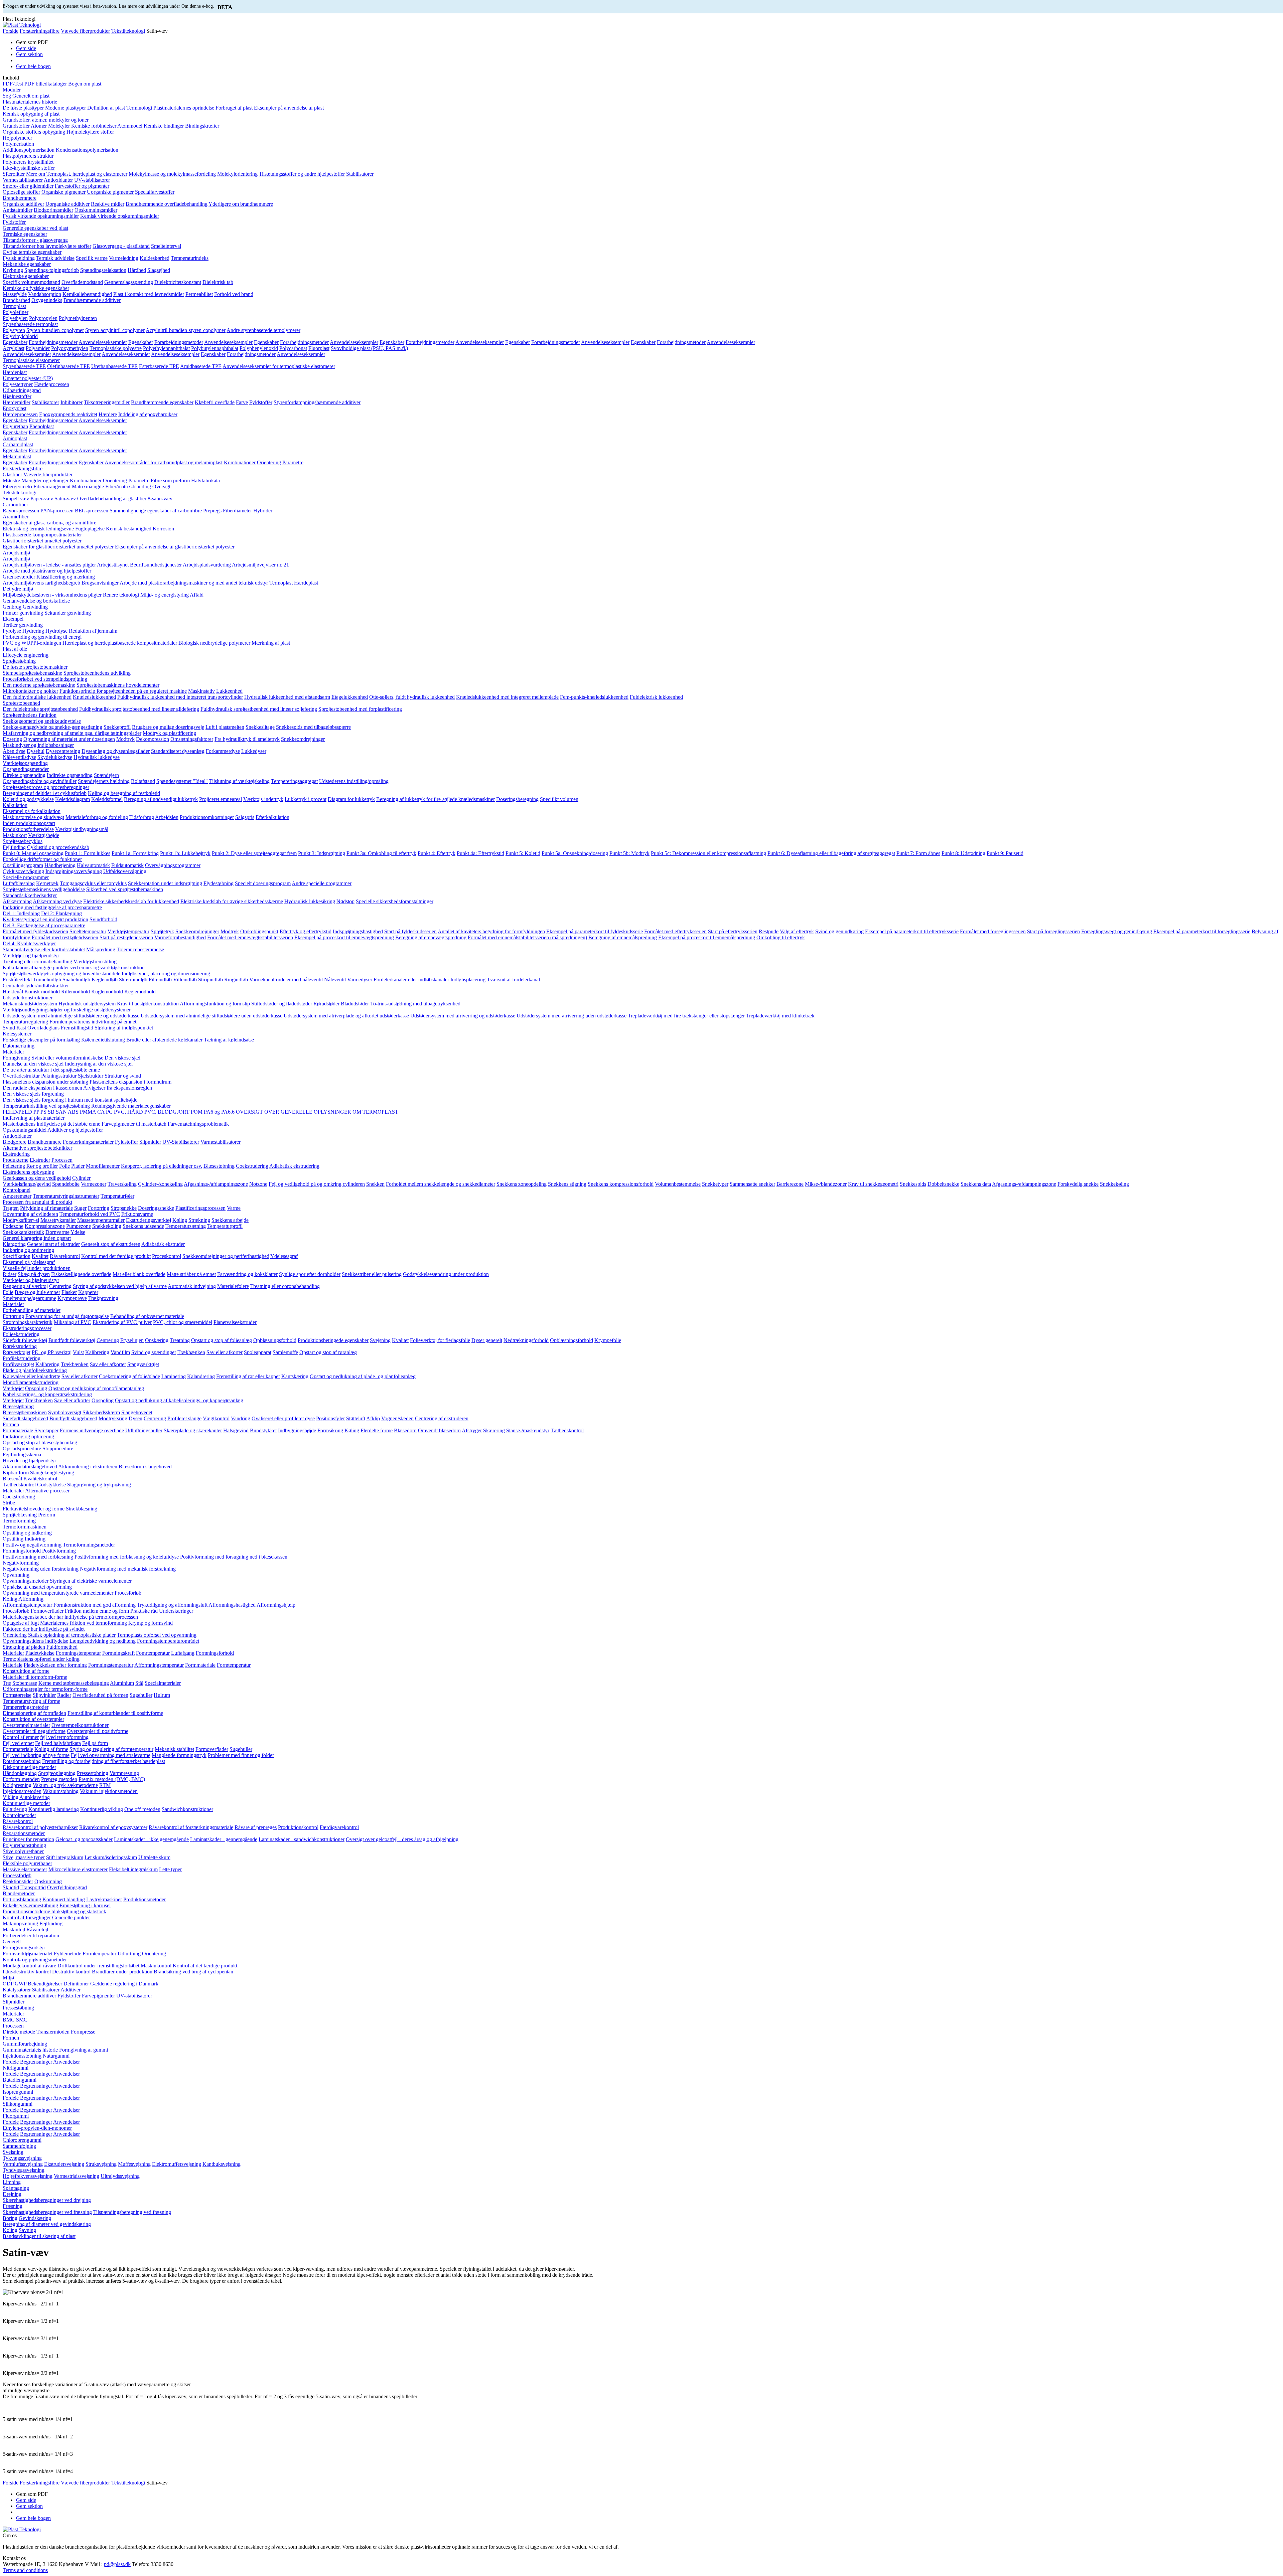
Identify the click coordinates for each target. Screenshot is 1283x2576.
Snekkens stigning (567, 1184)
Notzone (258, 1184)
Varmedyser (360, 980)
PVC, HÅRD (128, 1112)
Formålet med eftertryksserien (675, 931)
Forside (11, 31)
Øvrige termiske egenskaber (32, 252)
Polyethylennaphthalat (166, 348)
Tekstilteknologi (128, 31)
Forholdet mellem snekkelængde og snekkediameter (441, 1184)
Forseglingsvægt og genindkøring (1117, 931)
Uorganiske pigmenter (110, 192)
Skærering (494, 1430)
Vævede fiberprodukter (85, 31)
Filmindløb (160, 980)
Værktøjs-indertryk (263, 799)
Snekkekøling (1114, 1184)
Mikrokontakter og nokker (30, 691)
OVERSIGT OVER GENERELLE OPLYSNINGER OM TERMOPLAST (317, 1112)
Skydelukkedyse (55, 757)
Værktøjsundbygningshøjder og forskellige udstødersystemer (67, 1010)
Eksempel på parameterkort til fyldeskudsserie (595, 931)
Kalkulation (15, 805)
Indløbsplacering (468, 980)
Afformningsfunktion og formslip (215, 1004)
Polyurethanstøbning (24, 1845)
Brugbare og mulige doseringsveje (168, 727)
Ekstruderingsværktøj (149, 1220)
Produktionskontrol (298, 1827)
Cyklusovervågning (23, 871)
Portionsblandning (22, 1899)
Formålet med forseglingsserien (993, 931)
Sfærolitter (14, 174)
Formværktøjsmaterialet (28, 1954)
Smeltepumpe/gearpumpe (29, 1298)
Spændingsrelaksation (103, 270)
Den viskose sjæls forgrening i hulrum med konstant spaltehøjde (70, 1100)
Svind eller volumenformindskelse (67, 1058)
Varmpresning (124, 1773)
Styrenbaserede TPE (24, 366)
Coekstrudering (252, 1166)
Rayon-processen (21, 511)
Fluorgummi (16, 2116)
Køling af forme (51, 1749)
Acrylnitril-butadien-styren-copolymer (186, 330)
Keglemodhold (140, 992)
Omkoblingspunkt (259, 931)
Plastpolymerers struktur (28, 156)
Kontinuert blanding (64, 1899)
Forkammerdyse (223, 751)
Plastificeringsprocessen (200, 1208)
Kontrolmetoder (19, 1815)
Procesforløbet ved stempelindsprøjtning (45, 679)
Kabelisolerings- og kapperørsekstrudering (47, 1394)
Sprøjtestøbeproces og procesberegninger (46, 787)
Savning (27, 2230)
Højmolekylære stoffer (90, 132)
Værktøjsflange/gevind (27, 1184)
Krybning (13, 270)
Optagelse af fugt (21, 1623)
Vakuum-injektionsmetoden (109, 1791)
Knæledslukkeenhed (94, 697)
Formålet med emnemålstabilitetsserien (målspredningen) (527, 937)
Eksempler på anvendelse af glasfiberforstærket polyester (175, 547)
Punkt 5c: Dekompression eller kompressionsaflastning (708, 853)
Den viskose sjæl (122, 1058)
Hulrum (162, 1695)
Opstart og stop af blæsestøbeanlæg (40, 1442)
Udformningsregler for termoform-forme (45, 1689)
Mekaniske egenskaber (27, 264)
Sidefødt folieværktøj (25, 1340)
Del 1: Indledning (21, 913)
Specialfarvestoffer (155, 192)
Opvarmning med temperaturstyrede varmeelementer (58, 1593)
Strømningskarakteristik (28, 1322)
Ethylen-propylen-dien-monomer (37, 2128)
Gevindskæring (35, 2218)
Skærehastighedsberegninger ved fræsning (47, 2212)
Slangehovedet (137, 1412)
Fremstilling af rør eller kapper (248, 1376)
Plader (78, 1166)
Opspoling (36, 1388)
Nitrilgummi (16, 2068)
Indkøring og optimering (28, 1250)
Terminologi (139, 108)
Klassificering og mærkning (66, 577)
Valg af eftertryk (797, 931)
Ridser (10, 1274)
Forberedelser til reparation (31, 1936)
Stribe (9, 1503)
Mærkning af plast (271, 643)
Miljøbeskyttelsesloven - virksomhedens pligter (52, 595)
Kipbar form (16, 1473)
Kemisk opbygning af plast (31, 114)
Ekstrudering (16, 1154)
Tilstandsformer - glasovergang (35, 240)
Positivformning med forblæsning (38, 1557)
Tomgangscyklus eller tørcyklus (93, 883)
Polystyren (14, 330)
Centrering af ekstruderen (442, 1418)
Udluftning (129, 1954)
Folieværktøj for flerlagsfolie (440, 1340)
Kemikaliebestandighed (87, 294)
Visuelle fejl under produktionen (37, 1268)
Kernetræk (47, 883)
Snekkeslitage (260, 727)
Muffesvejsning (134, 2164)
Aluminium (122, 1683)
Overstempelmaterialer (26, 1725)
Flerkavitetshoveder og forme (34, 1509)
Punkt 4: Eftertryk (437, 853)
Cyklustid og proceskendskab (58, 847)
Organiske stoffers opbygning (34, 132)
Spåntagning (16, 2188)
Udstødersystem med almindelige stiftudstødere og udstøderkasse (71, 1016)
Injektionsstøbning (22, 2056)
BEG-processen (92, 511)
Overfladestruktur (21, 1076)
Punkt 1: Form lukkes (88, 853)
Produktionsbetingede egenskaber (333, 1340)
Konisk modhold (42, 992)
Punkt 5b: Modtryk (629, 853)
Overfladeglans (43, 1028)
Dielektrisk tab (218, 282)
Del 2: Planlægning (61, 913)
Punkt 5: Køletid (523, 853)
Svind (9, 1028)
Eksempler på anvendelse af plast (289, 108)
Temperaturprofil (225, 1226)
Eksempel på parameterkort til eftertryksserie (912, 931)
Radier (64, 1695)
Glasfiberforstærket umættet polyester (42, 541)
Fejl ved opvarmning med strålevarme (111, 1755)
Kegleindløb (105, 980)
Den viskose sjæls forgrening (33, 1094)
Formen (11, 1424)
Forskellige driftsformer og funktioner (42, 859)
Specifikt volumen (559, 799)
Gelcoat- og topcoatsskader (84, 1839)
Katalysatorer (17, 1990)
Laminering (174, 1376)
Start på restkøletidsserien (126, 937)
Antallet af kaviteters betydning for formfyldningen (491, 931)
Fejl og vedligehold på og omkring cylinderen (317, 1184)
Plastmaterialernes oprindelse (184, 108)
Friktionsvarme (137, 1214)
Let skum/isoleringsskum (111, 1857)
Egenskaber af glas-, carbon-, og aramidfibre (49, 523)
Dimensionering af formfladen (34, 1713)
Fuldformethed (62, 1647)
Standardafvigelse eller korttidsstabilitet (44, 949)
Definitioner (76, 1984)
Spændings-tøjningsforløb (52, 270)
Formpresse (83, 2032)
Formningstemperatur (78, 1653)
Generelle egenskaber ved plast (35, 228)
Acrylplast (14, 348)
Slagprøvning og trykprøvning (99, 1485)
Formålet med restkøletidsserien (65, 937)
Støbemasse (25, 1683)
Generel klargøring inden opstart (37, 1238)
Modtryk (125, 739)
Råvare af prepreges (256, 1827)
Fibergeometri (17, 487)
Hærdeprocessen (52, 384)
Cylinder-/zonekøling (160, 1184)
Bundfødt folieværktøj (72, 1340)
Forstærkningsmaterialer (88, 1142)
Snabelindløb (76, 980)
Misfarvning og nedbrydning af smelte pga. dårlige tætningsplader (72, 733)
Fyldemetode (67, 1954)
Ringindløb (236, 980)
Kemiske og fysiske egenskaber (36, 288)
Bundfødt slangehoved (73, 1418)
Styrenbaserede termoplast (30, 324)
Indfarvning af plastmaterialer (34, 1118)
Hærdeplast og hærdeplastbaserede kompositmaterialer (120, 643)
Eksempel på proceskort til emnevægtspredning (344, 937)
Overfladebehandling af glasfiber (112, 499)
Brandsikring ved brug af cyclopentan (193, 1972)
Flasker (69, 1292)
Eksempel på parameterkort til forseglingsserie (1202, 931)
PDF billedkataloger (46, 84)
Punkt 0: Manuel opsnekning (33, 853)
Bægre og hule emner (37, 1292)
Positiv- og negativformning (32, 1545)
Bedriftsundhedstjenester (156, 565)
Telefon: (141, 2564)
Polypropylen (43, 318)
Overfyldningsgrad (67, 1887)
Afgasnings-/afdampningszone (216, 1184)
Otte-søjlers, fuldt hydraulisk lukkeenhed (412, 697)
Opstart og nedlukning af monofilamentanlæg (96, 1388)
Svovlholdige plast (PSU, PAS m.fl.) (369, 348)
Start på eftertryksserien (733, 931)
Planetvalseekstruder (235, 1322)
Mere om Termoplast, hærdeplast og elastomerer (77, 174)
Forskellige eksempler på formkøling (41, 1040)
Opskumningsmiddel (25, 1130)
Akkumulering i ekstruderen (88, 1467)
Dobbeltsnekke (943, 1184)
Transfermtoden (53, 2032)
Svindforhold (103, 919)
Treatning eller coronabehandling (37, 961)
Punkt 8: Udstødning (963, 853)
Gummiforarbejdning (25, 2044)
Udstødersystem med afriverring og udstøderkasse (463, 1016)
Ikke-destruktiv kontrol (27, 1972)
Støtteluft (356, 1418)
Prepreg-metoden (59, 1779)
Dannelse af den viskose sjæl (33, 1064)
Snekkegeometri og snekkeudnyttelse (42, 721)
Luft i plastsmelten (225, 727)
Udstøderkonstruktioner (28, 998)
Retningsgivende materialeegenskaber (131, 1106)
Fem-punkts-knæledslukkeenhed (594, 697)
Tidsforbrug (142, 817)
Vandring (241, 1418)
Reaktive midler (108, 204)
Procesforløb (128, 1593)
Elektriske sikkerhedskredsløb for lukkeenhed (131, 901)
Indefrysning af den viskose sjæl (99, 1064)
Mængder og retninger (45, 480)
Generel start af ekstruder (53, 1244)
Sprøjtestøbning (19, 661)
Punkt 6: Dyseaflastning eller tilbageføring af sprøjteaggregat (831, 853)
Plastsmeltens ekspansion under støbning (45, 1082)
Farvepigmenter (98, 1996)
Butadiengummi (20, 2080)
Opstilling (13, 1539)
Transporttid (33, 1887)
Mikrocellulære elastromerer (78, 1869)
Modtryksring (113, 1418)
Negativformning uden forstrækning (41, 1569)
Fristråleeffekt (17, 980)
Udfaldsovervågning (125, 871)
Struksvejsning (101, 2164)
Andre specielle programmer (322, 883)
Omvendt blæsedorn (439, 1430)
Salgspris (245, 817)
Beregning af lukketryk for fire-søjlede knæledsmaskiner (436, 799)
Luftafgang (183, 1653)
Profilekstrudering (22, 1358)
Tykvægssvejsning (22, 2158)
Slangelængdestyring (52, 1473)
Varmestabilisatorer (23, 180)
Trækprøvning (103, 1298)
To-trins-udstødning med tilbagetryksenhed (415, 1004)
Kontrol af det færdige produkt (205, 1966)
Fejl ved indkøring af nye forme (36, 1755)
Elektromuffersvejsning (177, 2164)
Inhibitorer (72, 402)
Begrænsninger (36, 2062)
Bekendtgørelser (45, 1984)
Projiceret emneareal (221, 799)
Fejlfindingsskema (22, 1455)
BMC (9, 2020)
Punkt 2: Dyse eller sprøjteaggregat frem (254, 853)
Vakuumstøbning (61, 1791)
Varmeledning (124, 258)
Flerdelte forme (377, 1430)
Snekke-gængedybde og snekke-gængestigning (52, 727)
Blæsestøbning (219, 1166)
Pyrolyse (12, 631)
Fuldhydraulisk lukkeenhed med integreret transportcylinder (180, 697)
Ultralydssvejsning (120, 2176)
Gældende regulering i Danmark (124, 1984)
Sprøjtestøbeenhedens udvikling (97, 673)
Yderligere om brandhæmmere (241, 204)
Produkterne (16, 1160)
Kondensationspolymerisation (87, 150)
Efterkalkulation (272, 817)
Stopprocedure (58, 1448)
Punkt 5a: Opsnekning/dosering (575, 853)
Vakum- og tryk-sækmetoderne (65, 1785)
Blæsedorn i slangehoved (145, 1467)
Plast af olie (15, 649)
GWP (21, 1984)
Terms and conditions (25, 2570)
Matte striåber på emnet (191, 1274)
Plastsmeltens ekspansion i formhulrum (130, 1082)
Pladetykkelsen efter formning (55, 1665)
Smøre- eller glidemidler (28, 186)
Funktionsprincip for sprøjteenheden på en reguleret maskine (123, 691)
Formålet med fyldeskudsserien (35, 931)
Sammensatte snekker (752, 1184)
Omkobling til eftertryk (781, 937)
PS (43, 1112)
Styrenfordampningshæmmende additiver (317, 402)
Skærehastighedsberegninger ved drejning (47, 2200)
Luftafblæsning (19, 883)
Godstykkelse (51, 1485)
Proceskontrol (167, 1256)
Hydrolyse (56, 631)
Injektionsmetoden (22, 1791)
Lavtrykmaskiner (104, 1899)
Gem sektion (29, 54)
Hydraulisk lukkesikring (310, 901)
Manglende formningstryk (179, 1755)
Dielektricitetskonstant (178, 282)
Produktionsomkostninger (207, 817)
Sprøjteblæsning (20, 1515)
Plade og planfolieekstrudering (35, 1370)
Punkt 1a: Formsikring (135, 853)
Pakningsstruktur (59, 1076)
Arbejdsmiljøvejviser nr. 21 (260, 565)
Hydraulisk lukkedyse (97, 757)
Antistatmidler (18, 210)
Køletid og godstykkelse (28, 799)
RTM (105, 1785)
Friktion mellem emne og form (97, 1611)
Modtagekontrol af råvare (29, 1966)
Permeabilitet (199, 294)
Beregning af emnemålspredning (623, 937)
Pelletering (14, 1166)
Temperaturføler (117, 1196)
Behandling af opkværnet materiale (147, 1316)
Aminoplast (15, 438)
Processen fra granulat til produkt (37, 1202)
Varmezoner (94, 1184)
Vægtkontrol (216, 1418)
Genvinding (35, 607)
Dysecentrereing (63, 751)
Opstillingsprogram (23, 865)
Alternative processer (47, 1491)
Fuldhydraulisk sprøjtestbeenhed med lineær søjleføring (259, 709)
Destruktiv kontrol (71, 1972)
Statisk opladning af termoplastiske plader (72, 1635)
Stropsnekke (124, 1208)
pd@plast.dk (117, 2564)
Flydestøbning (219, 883)
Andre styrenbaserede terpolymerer (263, 330)
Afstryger (472, 1430)
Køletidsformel (107, 799)
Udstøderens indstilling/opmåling (354, 781)
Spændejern (106, 775)
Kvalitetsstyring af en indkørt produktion (45, 919)
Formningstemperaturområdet (168, 1641)
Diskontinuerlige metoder (29, 1767)
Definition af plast (106, 108)
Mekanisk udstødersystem (30, 1004)
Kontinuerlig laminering (54, 1809)
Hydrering (33, 631)
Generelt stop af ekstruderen (111, 1244)
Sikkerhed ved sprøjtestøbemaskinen (125, 889)
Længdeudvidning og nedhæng (103, 1641)
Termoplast (14, 306)
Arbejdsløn (167, 817)
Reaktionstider (18, 1881)
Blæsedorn (405, 1430)
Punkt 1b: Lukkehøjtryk (185, 853)
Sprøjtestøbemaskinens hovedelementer (118, 685)
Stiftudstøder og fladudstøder (282, 1004)
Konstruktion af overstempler (33, 1719)
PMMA (88, 1112)
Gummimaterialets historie (30, 2050)
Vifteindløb (185, 980)
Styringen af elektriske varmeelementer (91, 1581)
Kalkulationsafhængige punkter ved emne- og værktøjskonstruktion (74, 968)
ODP (8, 1984)
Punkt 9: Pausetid (1005, 853)
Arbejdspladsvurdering (207, 565)
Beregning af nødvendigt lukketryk (161, 799)
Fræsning (13, 2206)
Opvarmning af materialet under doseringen (69, 739)
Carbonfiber (15, 505)
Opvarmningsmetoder (26, 1581)
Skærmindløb (133, 980)
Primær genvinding (23, 613)
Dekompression (153, 739)
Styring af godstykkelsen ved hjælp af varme (120, 1286)
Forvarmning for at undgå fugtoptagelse (67, 1316)
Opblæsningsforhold (275, 1340)
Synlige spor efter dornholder (310, 1274)
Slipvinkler (44, 1695)
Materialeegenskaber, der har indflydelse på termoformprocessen (70, 1617)
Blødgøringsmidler (53, 210)
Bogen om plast (85, 84)
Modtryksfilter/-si (21, 1220)
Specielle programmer (26, 877)
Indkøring (35, 1539)
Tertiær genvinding (23, 625)
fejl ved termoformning (64, 1737)
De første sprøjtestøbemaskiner (35, 667)
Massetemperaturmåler (101, 1220)
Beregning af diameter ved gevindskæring (47, 2224)
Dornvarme (57, 1232)
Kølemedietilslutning (103, 1040)
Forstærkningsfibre (40, 31)
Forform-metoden (21, 1779)
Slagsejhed (159, 270)
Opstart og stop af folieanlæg (222, 1340)
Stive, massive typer (24, 1857)
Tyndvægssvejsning (24, 2170)
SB (51, 1112)
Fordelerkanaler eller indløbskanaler (411, 980)
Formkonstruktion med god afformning (95, 1605)
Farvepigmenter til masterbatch (134, 1124)
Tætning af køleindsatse (229, 1040)
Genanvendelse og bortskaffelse (36, 601)
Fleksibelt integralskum (133, 1869)
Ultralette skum (154, 1857)
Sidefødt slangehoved (25, 1418)
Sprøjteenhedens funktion (30, 715)
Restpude (769, 931)
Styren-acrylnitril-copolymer (115, 330)
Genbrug (12, 607)
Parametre (293, 462)
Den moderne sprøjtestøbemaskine (39, 685)
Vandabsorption (45, 294)
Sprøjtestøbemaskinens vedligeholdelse (44, 889)
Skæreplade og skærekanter (193, 1430)
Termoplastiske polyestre (116, 348)
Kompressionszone (45, 1226)
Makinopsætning (20, 1923)
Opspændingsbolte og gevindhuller (40, 781)
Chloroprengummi (22, 2140)
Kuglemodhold (107, 992)
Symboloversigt (65, 1412)
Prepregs (212, 511)
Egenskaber (15, 342)
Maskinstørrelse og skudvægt (33, 817)
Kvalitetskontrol (40, 1479)
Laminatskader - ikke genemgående (151, 1839)
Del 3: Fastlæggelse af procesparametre (44, 925)
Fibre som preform (170, 480)
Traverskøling (122, 1184)
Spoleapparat (258, 1352)
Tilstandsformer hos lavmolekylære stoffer (47, 246)
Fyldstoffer (14, 222)
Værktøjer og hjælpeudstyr (31, 955)
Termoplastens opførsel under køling (41, 1659)
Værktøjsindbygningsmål (82, 829)
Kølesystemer (17, 1034)
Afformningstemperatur (27, 1605)
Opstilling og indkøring (27, 1533)
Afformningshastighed (232, 1605)
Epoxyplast (15, 408)
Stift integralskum (65, 1857)
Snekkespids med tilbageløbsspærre (313, 727)
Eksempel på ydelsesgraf (29, 1262)
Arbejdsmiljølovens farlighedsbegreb (41, 583)
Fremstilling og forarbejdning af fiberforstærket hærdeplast (104, 1761)
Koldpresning (17, 1785)
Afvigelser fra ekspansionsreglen (118, 1088)
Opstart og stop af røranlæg (328, 1352)
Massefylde (15, 294)
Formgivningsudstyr (24, 1948)
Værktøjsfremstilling (95, 961)
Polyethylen (15, 318)
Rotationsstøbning (22, 1761)
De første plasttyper (23, 108)
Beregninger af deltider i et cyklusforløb (45, 793)
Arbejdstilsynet (113, 565)
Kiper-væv (42, 499)
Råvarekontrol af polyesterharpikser (40, 1827)
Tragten (11, 1208)
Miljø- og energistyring (165, 595)
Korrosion (163, 529)
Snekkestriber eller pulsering (372, 1274)
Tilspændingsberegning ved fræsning (132, 2212)
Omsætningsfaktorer (192, 739)
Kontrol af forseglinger (27, 1917)
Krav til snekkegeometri (873, 1184)
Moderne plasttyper (65, 108)
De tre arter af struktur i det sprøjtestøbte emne (51, 1070)
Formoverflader (47, 1611)
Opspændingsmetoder (26, 769)
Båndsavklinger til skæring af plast (39, 2236)
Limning (12, 2182)
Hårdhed (137, 270)
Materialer (13, 1052)
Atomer (39, 126)
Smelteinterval (166, 246)
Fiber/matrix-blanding (128, 487)
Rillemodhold (76, 992)
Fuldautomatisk (127, 865)
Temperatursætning (186, 1226)
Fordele (11, 2062)
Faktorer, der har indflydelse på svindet (44, 1629)
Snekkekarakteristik (23, 1232)
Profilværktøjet (18, 1364)
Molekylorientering (237, 174)
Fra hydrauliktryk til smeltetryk (247, 739)
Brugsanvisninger (100, 583)
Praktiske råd (144, 1611)
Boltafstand (143, 781)
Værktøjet (13, 1388)
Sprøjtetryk (162, 931)
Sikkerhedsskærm (101, 1412)
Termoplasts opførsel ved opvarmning (157, 1635)
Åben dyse (14, 751)
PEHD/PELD (17, 1112)
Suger (80, 1208)
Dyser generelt (487, 1340)
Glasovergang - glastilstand (121, 246)
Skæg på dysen (34, 1274)
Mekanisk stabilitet (174, 1749)
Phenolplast (42, 426)
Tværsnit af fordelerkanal (513, 980)
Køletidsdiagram (73, 799)
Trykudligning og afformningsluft (172, 1605)
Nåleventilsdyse (19, 757)
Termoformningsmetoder (89, 1545)
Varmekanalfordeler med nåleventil (286, 980)
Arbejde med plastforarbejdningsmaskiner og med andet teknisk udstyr (194, 583)
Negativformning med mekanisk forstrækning (128, 1569)
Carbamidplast (18, 444)
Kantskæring (295, 1376)
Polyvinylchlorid (20, 336)
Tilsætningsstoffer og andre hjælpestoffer (302, 174)
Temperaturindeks (190, 258)
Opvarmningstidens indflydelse (35, 1641)
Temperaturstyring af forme (31, 1701)
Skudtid (11, 1887)
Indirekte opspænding (70, 775)
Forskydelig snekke (1078, 1184)
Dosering (12, 739)
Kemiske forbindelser (94, 126)
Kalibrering (97, 1352)
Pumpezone (79, 1226)
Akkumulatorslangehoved (30, 1467)
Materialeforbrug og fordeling (97, 817)
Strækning (199, 1220)
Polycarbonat (293, 348)
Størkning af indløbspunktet (124, 1028)
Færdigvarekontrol (339, 1827)
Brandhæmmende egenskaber (162, 402)
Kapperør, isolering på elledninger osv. (162, 1166)
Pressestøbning (93, 1773)
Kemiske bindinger (164, 126)
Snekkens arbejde (230, 1220)
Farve (242, 402)
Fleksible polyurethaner (27, 1863)
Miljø (8, 1978)
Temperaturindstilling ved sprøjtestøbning (46, 1106)
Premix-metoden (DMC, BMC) (112, 1779)
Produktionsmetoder (145, 1899)
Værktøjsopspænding (25, 763)
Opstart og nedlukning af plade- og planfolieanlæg (363, 1376)
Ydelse (78, 1232)
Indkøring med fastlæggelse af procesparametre (52, 907)
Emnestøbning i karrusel (85, 1905)
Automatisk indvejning (192, 1286)
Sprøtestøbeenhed (21, 703)
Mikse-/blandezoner (826, 1184)
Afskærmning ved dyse (57, 901)
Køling (180, 1220)
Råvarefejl (37, 1929)
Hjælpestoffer (17, 396)
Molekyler (59, 126)
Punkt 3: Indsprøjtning (322, 853)
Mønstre (11, 480)
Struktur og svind (123, 1076)
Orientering (269, 462)
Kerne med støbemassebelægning (74, 1683)
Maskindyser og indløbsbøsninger (38, 745)
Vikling (11, 1797)
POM (197, 1112)
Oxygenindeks (47, 300)
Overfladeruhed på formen (100, 1695)
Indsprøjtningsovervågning (74, 871)
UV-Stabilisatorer (181, 1142)
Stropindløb (210, 980)
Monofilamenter (103, 1166)
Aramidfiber (16, 517)
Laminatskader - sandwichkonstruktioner (302, 1839)
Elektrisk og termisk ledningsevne (38, 529)
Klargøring (14, 1244)
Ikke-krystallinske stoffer (29, 168)
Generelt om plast (31, 96)
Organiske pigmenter (63, 192)
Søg (7, 96)
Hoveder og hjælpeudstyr (29, 1461)
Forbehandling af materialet (32, 1310)
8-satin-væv (160, 499)
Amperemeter (17, 1196)
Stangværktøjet (143, 1364)
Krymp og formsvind (151, 1623)
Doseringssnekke (156, 1208)
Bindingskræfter (202, 126)
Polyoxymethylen (70, 348)
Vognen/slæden (397, 1418)
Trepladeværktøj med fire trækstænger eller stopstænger (686, 1016)
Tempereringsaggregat (294, 781)
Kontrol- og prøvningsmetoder (35, 1960)
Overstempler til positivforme (98, 1731)
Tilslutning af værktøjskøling (239, 781)
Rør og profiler (42, 1166)
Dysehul (36, 751)
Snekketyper (715, 1184)
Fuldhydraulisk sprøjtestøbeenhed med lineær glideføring (139, 709)
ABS (73, 1112)
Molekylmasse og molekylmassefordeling (172, 174)
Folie (64, 1166)
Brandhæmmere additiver (29, 1996)
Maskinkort (15, 835)
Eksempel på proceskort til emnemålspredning (707, 937)
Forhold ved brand (234, 294)
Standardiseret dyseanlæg (178, 751)
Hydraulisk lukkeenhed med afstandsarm (287, 697)
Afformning (31, 1599)
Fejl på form (95, 1743)
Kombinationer (240, 462)
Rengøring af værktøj (25, 1286)
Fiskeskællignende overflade (81, 1274)
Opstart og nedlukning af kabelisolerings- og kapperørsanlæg (179, 1400)
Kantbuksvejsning (222, 2164)
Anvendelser (66, 2062)
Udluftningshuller (144, 1430)
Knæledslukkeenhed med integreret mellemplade (507, 697)
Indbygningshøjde (297, 1430)
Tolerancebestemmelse (140, 949)
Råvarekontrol (65, 1256)
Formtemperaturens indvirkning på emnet (93, 1022)
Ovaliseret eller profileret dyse (283, 1418)
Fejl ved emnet (18, 1743)
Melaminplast (17, 456)
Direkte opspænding (24, 775)
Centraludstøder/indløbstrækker (36, 986)
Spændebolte (66, 1184)
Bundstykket (263, 1430)
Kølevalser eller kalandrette (31, 1376)
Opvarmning (16, 1575)
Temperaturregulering (25, 1022)
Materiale (13, 1665)
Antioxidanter (58, 180)
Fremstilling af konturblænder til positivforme (115, 1713)
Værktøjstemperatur (128, 931)
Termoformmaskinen (25, 1527)
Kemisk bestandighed (129, 529)
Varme (234, 1208)
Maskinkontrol (156, 1966)
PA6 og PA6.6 (219, 1112)
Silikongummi (18, 2104)
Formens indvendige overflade (92, 1430)
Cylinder (81, 1178)
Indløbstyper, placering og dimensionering (166, 974)
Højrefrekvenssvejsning (28, 2176)
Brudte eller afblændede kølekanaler (164, 1040)
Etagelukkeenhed (350, 697)
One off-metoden (142, 1809)
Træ (7, 1683)
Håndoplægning (20, 1773)
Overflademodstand (82, 282)
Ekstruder (40, 1160)
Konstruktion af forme (26, 1671)
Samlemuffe (285, 1352)
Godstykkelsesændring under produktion (446, 1274)
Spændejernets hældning (104, 781)
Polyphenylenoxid (259, 348)
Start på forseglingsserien (1053, 931)
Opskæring (157, 1340)
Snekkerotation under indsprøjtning (165, 883)
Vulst (78, 1352)
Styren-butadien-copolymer (55, 330)
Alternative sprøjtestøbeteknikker (37, 1148)
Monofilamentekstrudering (31, 1382)
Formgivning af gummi (84, 2050)
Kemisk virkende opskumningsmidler (120, 216)
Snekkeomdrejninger (303, 739)
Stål (139, 1683)
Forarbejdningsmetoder (53, 342)
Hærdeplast (15, 372)
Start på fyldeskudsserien (410, 931)
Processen (62, 1160)
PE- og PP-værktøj (52, 1352)
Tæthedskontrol (567, 1430)
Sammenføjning (19, 2146)
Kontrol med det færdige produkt (116, 1256)
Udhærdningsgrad (22, 390)
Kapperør (88, 1292)
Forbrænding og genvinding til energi (42, 637)
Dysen (135, 1418)
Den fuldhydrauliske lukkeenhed (37, 697)
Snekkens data (976, 1184)
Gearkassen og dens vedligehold (37, 1178)
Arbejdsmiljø (16, 553)
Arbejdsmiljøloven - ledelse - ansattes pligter (49, 565)
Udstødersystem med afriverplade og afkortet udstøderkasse (346, 1016)
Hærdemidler (17, 402)
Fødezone (13, 1226)
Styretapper (46, 1430)
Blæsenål (12, 1479)
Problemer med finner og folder (241, 1755)
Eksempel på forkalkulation (32, 811)
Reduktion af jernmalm (93, 631)
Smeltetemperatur (88, 931)
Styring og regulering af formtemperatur (111, 1749)
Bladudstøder (355, 1004)
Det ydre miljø (18, 589)
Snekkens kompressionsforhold (621, 1184)
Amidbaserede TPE (201, 366)
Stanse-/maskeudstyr (528, 1430)
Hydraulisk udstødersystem (87, 1004)
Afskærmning (17, 901)
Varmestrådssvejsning (77, 2176)
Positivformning (59, 1551)
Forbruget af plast (234, 108)
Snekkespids (913, 1184)
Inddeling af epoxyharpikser (148, 414)
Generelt (12, 1942)
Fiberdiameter (237, 511)
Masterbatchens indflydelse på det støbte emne (51, 1124)
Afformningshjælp (276, 1605)
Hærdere (108, 414)
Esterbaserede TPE (159, 366)
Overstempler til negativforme (34, 1731)
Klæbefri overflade (215, 402)
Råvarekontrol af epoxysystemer (113, 1827)
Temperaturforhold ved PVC (90, 1214)
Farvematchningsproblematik (198, 1124)
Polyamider (38, 348)
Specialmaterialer (163, 1683)
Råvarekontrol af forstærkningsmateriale (191, 1827)
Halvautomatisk (93, 865)
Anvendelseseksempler (103, 342)
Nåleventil (335, 980)
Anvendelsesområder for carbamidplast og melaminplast (164, 462)
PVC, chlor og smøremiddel (183, 1322)
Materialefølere (233, 1286)
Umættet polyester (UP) (28, 378)
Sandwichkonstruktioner (187, 1809)
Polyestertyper (18, 384)
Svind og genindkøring (839, 931)
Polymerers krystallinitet (28, 162)
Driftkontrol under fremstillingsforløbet (98, 1966)
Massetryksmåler (58, 1220)
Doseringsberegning (517, 799)
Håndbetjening (60, 865)
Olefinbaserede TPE (68, 366)
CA (101, 1112)
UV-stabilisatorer (92, 180)
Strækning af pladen (24, 1647)
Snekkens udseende (143, 1226)
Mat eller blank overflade (139, 1274)
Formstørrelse (17, 1695)
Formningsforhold (22, 1551)
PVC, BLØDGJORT (167, 1112)
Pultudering (15, 1809)
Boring (10, 2218)
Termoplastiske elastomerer (31, 360)
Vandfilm (120, 1352)
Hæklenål (13, 992)
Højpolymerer (17, 138)
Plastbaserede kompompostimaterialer (42, 535)
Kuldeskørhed (155, 258)
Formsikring (330, 1430)
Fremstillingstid (77, 1028)
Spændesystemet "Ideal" (182, 781)
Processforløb (17, 1875)
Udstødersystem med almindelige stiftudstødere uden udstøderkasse (211, 1016)
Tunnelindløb (47, 980)
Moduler (12, 90)
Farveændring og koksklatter (247, 1274)
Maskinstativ (201, 691)
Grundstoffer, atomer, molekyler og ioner (46, 120)
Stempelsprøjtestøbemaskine (32, 673)
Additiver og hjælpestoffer (75, 1130)
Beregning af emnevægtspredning (431, 937)
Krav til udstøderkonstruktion (148, 1004)
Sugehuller (141, 1695)
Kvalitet (40, 1256)
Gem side (26, 48)
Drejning (12, 2194)
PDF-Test (13, 84)
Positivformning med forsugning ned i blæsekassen (234, 1557)
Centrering (60, 1286)
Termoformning (19, 1521)
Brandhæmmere (20, 198)
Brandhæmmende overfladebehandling (167, 204)
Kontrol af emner (21, 1737)
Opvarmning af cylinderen (30, 1214)
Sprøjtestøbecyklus (23, 841)
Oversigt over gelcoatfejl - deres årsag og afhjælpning (402, 1839)
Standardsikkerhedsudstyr (30, 895)
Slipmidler (150, 1142)
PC (109, 1112)
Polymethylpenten (78, 318)
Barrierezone (790, 1184)
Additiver (70, 1990)
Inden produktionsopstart (29, 823)
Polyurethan (15, 426)
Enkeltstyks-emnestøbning (30, 1905)
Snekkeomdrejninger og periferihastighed (226, 1256)
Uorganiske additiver (67, 204)
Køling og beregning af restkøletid (124, 793)
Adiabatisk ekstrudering (294, 1166)
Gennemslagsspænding (129, 282)
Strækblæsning (82, 1509)
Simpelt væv (16, 499)
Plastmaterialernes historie (30, 102)
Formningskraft (118, 1653)
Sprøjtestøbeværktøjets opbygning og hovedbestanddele (61, 974)
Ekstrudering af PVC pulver (122, 1322)
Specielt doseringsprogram (263, 883)
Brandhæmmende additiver (92, 300)
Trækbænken (191, 1352)
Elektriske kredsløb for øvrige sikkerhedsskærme (232, 901)
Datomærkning (19, 1046)
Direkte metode (19, 2032)
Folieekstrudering (21, 1334)
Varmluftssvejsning (23, 2164)
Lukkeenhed (229, 691)
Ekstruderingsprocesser (27, 1328)
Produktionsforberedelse (28, 829)
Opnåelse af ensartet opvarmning (37, 1587)
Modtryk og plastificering (169, 733)
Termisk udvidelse (55, 258)
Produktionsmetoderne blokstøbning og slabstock (54, 1911)
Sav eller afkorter (225, 1352)
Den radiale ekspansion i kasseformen (42, 1088)
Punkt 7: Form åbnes (918, 853)
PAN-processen (57, 511)
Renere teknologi (121, 595)
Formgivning (16, 1058)
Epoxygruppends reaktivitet (68, 414)
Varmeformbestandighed (180, 937)
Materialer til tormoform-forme (35, 1677)
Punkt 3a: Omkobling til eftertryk (381, 853)
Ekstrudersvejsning (64, 2164)
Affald (197, 595)
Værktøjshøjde (44, 835)
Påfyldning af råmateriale (46, 1208)
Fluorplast (319, 348)
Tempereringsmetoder (26, 1707)
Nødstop (345, 901)
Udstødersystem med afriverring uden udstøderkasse (572, 1016)
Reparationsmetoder (24, 1833)
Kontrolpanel (17, 1190)
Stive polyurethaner (23, 1851)
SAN (61, 1112)
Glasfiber (12, 474)
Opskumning (48, 1881)
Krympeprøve (72, 1298)
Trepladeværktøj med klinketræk (780, 1016)
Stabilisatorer (360, 174)
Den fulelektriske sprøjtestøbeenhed (40, 709)
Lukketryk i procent (306, 799)
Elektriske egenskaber (26, 276)
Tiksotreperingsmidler (107, 402)
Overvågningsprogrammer (173, 865)
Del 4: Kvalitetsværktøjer (29, 943)
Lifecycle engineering (26, 655)
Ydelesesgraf (284, 1256)
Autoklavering (35, 1797)
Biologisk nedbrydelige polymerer (214, 643)
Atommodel (130, 126)
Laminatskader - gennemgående (224, 1839)
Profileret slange (184, 1418)
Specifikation (17, 1256)
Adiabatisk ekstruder (163, 1244)
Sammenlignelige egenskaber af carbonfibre (156, 511)
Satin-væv (65, 499)
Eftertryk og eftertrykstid (306, 931)
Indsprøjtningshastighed (358, 931)
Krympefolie (608, 1340)
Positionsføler (330, 1418)
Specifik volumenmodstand (31, 282)
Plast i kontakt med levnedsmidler (149, 294)
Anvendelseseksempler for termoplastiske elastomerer (279, 366)
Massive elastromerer (25, 1869)
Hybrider (263, 511)
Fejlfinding (14, 847)
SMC (22, 2020)
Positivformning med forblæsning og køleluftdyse (127, 1557)
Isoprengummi (18, 2092)
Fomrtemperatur (153, 1653)
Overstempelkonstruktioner (80, 1725)
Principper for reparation (28, 1839)
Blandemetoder (19, 1893)
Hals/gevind (236, 1430)
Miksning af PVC (73, 1322)
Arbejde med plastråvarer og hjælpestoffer (47, 571)
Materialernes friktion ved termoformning (84, 1623)
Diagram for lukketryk (351, 799)
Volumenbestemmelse (678, 1184)
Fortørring (99, 1208)
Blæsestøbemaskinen (25, 1412)
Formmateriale (18, 1430)
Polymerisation (18, 144)
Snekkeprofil (117, 727)
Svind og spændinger (154, 1352)
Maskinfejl (14, 1929)
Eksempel (13, 619)
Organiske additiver (23, 204)
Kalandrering (201, 1376)
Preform (47, 1515)
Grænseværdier (19, 577)
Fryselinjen (132, 1340)
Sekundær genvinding (68, 613)
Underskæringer (176, 1611)
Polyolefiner (16, 312)
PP (36, 1112)
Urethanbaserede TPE (114, 366)
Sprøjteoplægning (57, 1773)
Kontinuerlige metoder (26, 1803)
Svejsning (380, 1340)
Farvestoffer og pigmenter (82, 186)
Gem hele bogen (33, 66)
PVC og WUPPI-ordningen (32, 643)
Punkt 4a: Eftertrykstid (480, 853)
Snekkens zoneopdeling (522, 1184)
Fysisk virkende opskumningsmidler (41, 216)
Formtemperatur (234, 1665)
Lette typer (170, 1869)
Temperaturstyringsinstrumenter (66, 1196)
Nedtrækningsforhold (526, 1340)
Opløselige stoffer (21, 192)
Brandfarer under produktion (122, 1972)
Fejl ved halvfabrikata (58, 1743)
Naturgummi (56, 2056)
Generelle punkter (71, 1917)
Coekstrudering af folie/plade (129, 1376)
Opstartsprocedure (22, 1448)
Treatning (180, 1340)
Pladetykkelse (40, 1653)
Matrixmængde (88, 487)
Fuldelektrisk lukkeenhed (656, 697)
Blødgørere (15, 1142)
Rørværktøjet (17, 1352)
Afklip (373, 1418)
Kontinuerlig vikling (102, 1809)
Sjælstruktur (91, 1076)
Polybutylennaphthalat (215, 348)
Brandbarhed (16, 300)
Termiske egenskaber (25, 234)
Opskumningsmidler (96, 210)
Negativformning (21, 1563)
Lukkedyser (254, 751)
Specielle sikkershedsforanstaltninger (395, 901)
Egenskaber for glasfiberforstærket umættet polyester (58, 547)
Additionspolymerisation (29, 150)
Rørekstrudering (20, 1346)
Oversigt (161, 487)
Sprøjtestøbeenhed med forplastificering (360, 709)
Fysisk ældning (19, 258)
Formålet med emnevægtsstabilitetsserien (250, 937)
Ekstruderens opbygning (28, 1172)
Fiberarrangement (52, 487)
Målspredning (101, 949)
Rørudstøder (326, 1004)
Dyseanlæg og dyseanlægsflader (116, 751)
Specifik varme (92, 258)
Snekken (375, 1184)
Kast (21, 1028)
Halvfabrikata (205, 480)
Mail (96, 2564)
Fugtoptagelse (90, 529)
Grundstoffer (16, 126)
